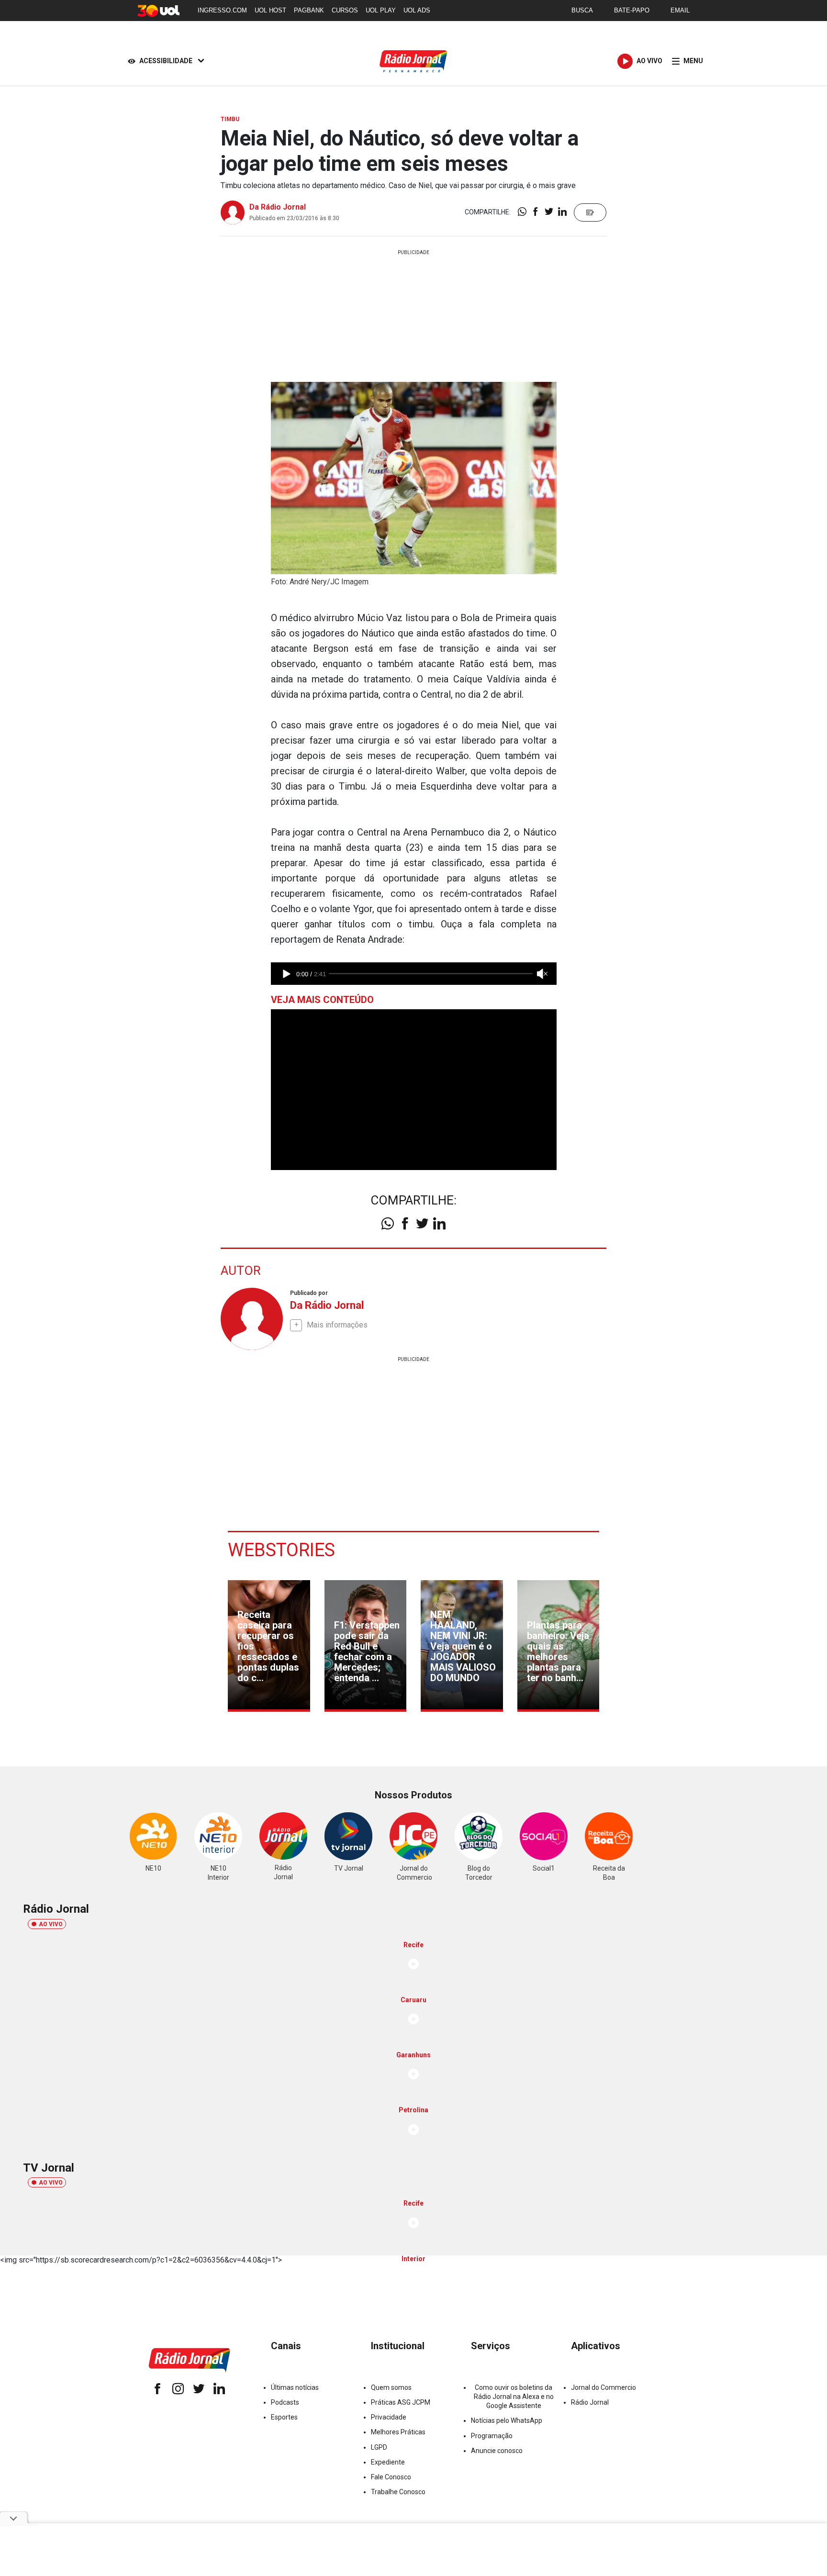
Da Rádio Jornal (278, 207)
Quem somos (391, 2387)
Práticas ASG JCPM (401, 2402)
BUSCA (582, 10)
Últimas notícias (295, 2387)
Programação (492, 2436)
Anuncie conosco (497, 2451)
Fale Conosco (391, 2477)
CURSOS (345, 10)
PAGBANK (309, 10)
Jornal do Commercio (603, 2387)
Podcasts (285, 2402)
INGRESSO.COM (222, 10)
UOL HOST (270, 10)
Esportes (284, 2417)
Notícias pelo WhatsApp (507, 2420)
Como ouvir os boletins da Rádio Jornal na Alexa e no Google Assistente (514, 2397)
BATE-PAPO (632, 10)
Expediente (388, 2462)
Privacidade (389, 2417)
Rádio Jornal (590, 2402)
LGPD (379, 2447)
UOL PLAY (381, 10)
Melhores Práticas (398, 2432)
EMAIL (680, 10)
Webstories (281, 1550)
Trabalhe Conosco (398, 2492)
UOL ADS (417, 10)
